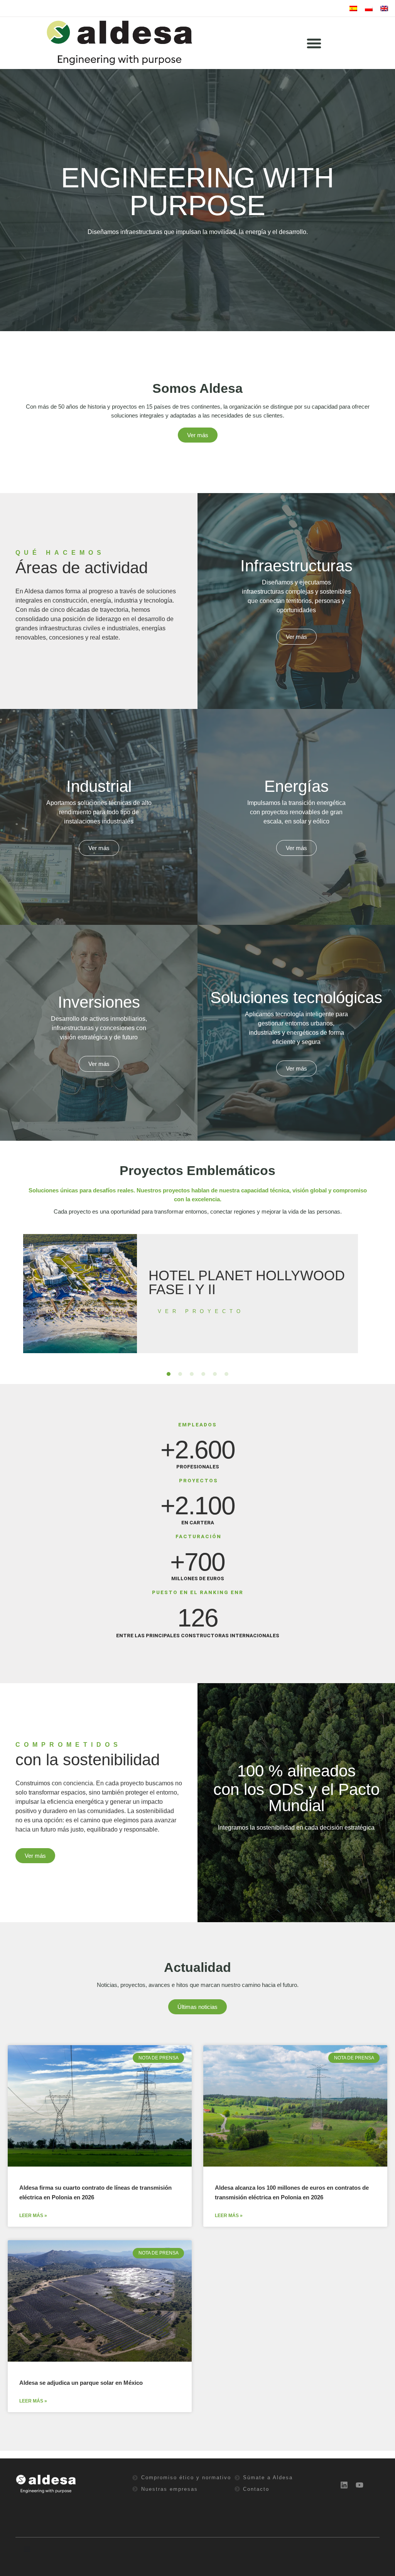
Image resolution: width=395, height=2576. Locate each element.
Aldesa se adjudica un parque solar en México (81, 2383)
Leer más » (33, 2216)
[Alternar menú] (314, 43)
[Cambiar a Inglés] (384, 8)
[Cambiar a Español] (353, 8)
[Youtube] (360, 2485)
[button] (169, 1374)
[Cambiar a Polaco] (369, 8)
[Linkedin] (344, 2485)
